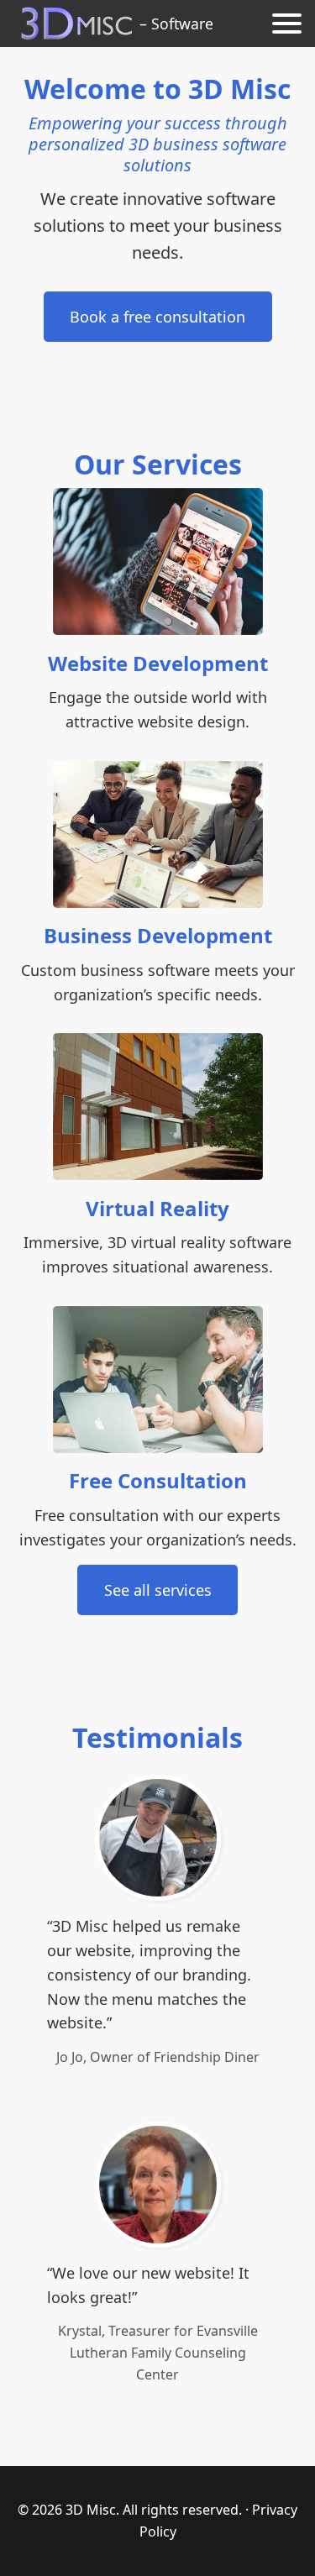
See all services (158, 1590)
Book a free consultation (157, 317)
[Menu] (287, 24)
